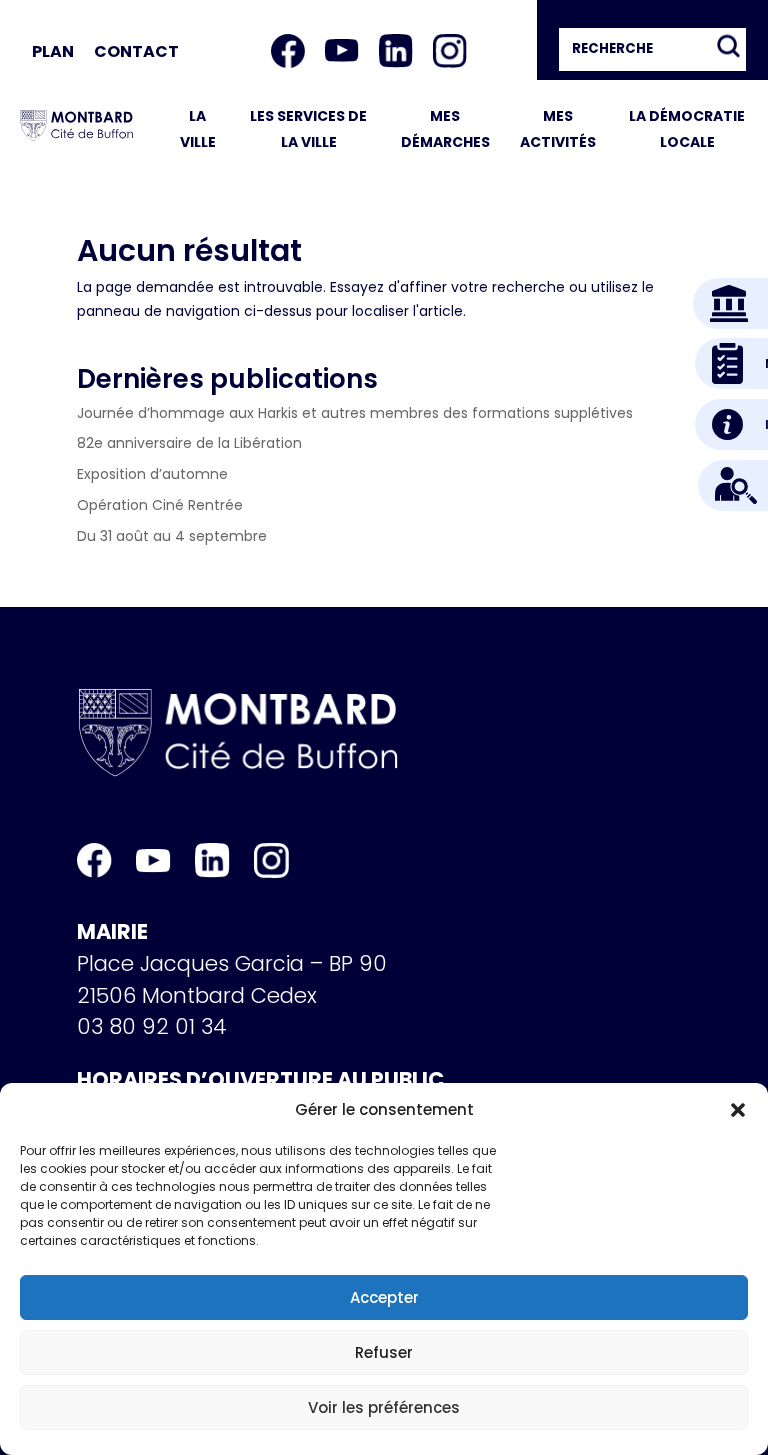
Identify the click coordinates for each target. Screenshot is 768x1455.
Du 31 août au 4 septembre (172, 536)
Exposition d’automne (152, 474)
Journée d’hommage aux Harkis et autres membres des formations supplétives (355, 413)
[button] (738, 1110)
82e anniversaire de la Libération (189, 443)
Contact (136, 51)
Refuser (384, 1352)
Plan (53, 51)
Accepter (384, 1297)
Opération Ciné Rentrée (160, 505)
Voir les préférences (384, 1407)
